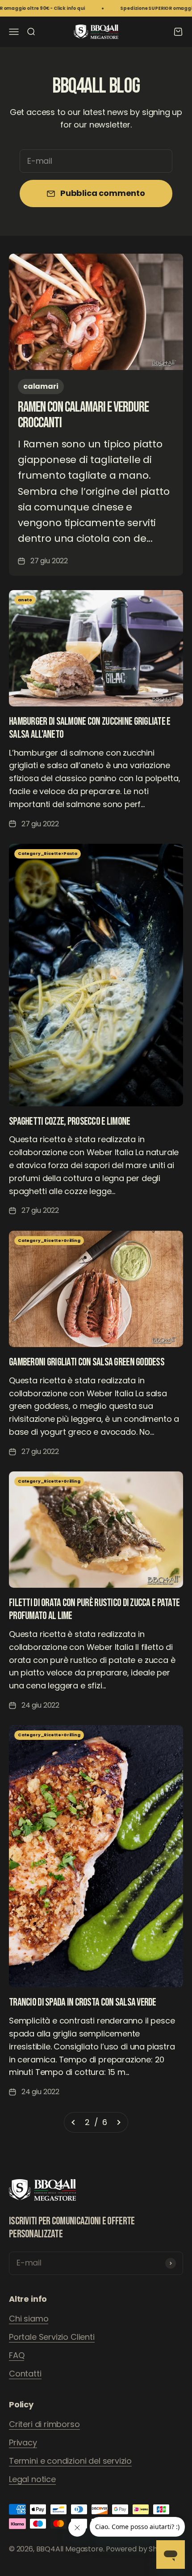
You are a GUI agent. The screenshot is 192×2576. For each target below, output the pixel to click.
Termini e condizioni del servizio (70, 2461)
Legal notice (32, 2479)
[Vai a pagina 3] (118, 2123)
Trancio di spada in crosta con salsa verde (83, 2002)
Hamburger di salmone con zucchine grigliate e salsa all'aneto (90, 728)
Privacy (23, 2442)
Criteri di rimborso (44, 2424)
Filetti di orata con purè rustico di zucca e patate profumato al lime (94, 1609)
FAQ (17, 2355)
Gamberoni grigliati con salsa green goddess (87, 1362)
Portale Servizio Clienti (52, 2337)
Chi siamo (29, 2319)
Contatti (25, 2374)
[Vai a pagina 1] (74, 2123)
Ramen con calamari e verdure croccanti (83, 415)
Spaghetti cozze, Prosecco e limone (70, 1121)
